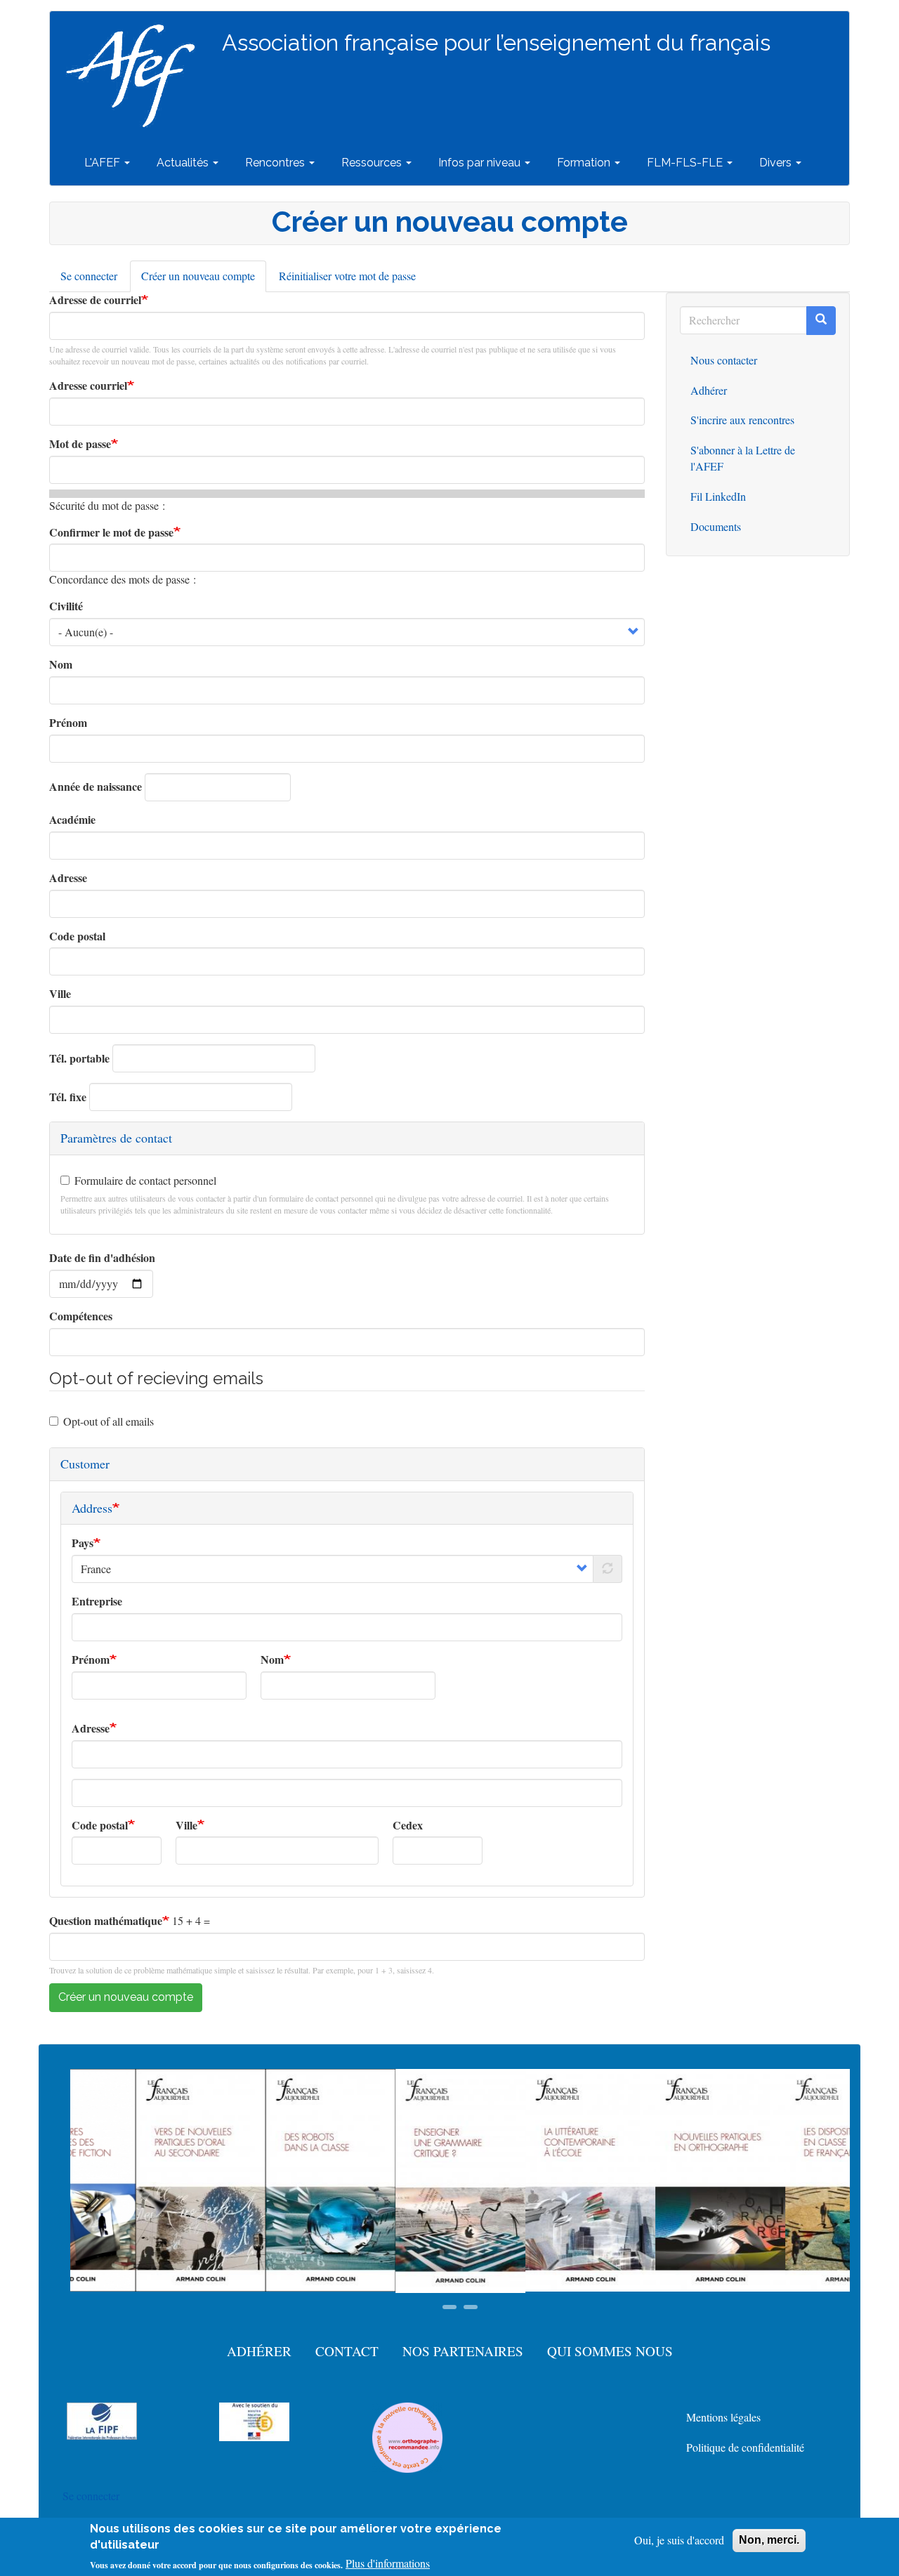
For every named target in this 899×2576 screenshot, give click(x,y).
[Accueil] (136, 76)
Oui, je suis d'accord (679, 2540)
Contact (347, 2351)
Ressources (373, 163)
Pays (83, 1543)
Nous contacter (724, 360)
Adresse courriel (88, 386)
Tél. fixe (68, 1097)
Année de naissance (96, 787)
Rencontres (276, 163)
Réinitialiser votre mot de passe (347, 276)
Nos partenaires (463, 2351)
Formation (585, 163)
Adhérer (709, 390)
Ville (60, 994)
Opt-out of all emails (109, 1421)
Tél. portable (79, 1058)
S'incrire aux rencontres (742, 420)
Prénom (68, 723)
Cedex (408, 1825)
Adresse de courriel (95, 300)
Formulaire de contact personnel (145, 1180)
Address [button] (92, 1508)
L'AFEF (104, 163)
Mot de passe (80, 444)
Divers (777, 163)
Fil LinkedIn (718, 496)
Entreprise (97, 1601)
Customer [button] (85, 1464)
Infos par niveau (481, 163)
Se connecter (89, 276)
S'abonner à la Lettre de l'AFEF (743, 458)
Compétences (81, 1316)
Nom (61, 664)
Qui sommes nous (610, 2351)
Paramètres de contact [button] (116, 1138)
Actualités (184, 163)
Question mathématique (106, 1921)
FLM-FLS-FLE (686, 163)
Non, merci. (769, 2540)
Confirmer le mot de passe (111, 532)
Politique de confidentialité (745, 2447)
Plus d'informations (388, 2563)
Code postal (77, 936)
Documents (716, 526)
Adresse (68, 878)
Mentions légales (723, 2417)
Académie (72, 820)
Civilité (66, 606)
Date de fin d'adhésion (102, 1258)
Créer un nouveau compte (204, 280)
